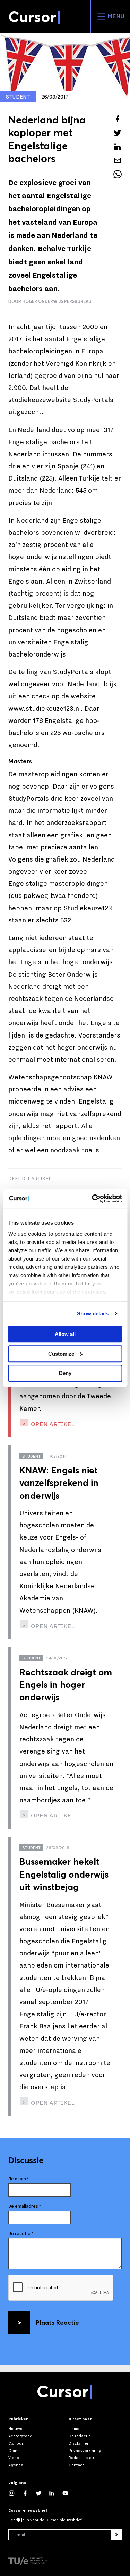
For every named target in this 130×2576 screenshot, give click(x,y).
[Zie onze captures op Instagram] (15, 2493)
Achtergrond (20, 2436)
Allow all (65, 1334)
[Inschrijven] (116, 2535)
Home (74, 2429)
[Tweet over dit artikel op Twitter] (118, 133)
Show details (93, 1314)
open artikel (52, 1424)
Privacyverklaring (85, 2451)
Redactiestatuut (84, 2458)
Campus (16, 2443)
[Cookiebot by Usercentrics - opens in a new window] (93, 1199)
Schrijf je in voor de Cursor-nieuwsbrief (45, 2520)
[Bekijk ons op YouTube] (69, 2493)
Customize (61, 1354)
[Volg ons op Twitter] (42, 2493)
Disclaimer (79, 2443)
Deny (65, 1373)
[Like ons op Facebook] (29, 2493)
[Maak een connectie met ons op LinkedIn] (55, 2493)
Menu (115, 16)
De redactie (80, 2436)
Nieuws (15, 2429)
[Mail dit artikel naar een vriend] (118, 160)
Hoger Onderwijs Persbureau (57, 301)
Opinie (15, 2451)
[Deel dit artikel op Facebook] (118, 119)
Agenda (16, 2465)
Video (14, 2458)
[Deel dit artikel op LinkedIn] (118, 147)
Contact (76, 2465)
